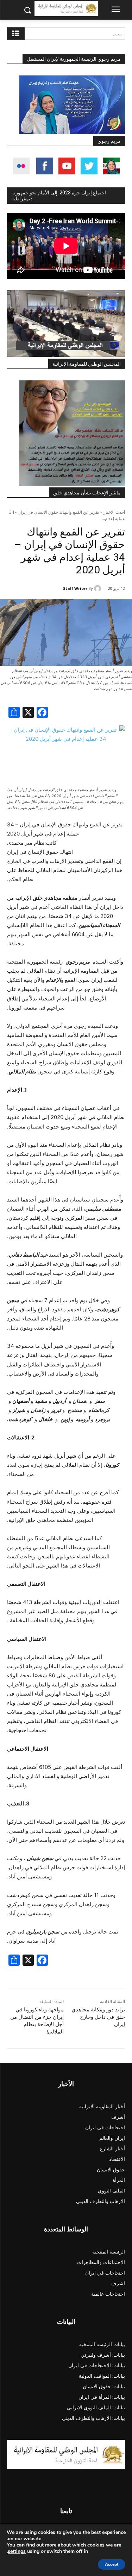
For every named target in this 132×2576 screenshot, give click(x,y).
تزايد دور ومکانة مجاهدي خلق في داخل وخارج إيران (98, 2017)
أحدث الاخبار (114, 512)
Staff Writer (75, 588)
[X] (28, 713)
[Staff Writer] (99, 588)
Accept (112, 2564)
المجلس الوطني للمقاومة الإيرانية (87, 364)
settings (17, 2551)
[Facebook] (42, 713)
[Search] (16, 34)
